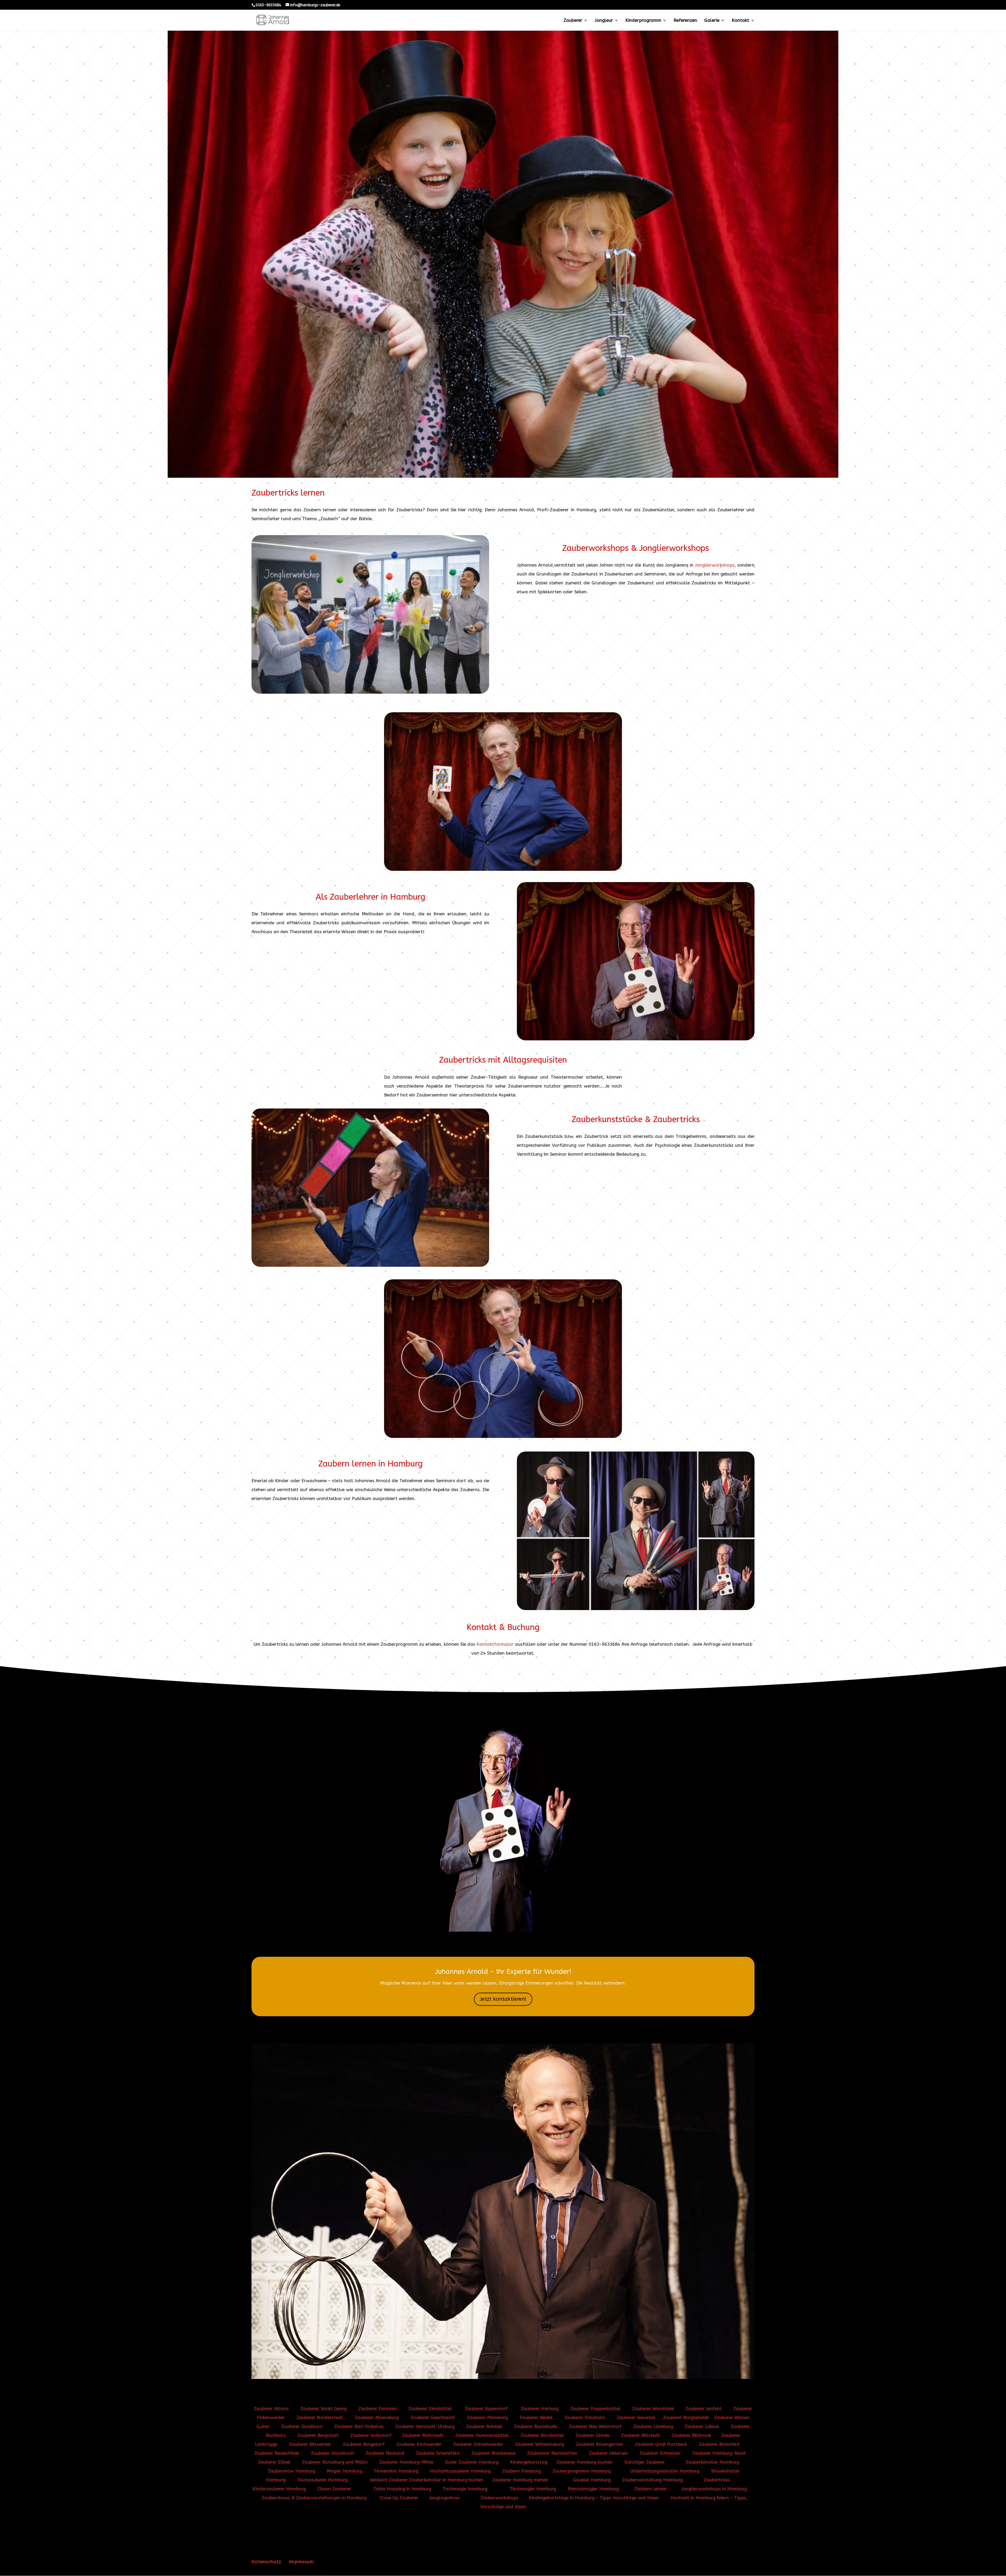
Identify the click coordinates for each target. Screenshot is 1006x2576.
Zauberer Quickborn (302, 2426)
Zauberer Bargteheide (686, 2417)
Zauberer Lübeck (702, 2426)
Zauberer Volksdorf (371, 2435)
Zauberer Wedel (536, 2417)
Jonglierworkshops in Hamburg (714, 2489)
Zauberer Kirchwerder (419, 2444)
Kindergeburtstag (529, 2462)
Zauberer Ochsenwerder (478, 2444)
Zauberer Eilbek (274, 2462)
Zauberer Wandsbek (653, 2409)
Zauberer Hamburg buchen (584, 2462)
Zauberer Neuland (385, 2453)
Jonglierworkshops (715, 565)
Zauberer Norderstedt (320, 2417)
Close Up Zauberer (399, 2498)
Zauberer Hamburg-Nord (719, 2453)
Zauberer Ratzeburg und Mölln (335, 2462)
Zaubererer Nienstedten (552, 2453)
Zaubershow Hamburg (291, 2471)
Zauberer (573, 21)
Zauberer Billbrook (691, 2435)
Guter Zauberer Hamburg (472, 2462)
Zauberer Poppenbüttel (595, 2409)
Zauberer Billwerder (310, 2444)
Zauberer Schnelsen (660, 2453)
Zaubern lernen (651, 2489)
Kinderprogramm (643, 21)
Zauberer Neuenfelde (277, 2453)
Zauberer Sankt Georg (324, 2409)
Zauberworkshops (499, 2498)
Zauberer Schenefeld (438, 2453)
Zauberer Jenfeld (704, 2409)
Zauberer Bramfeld (719, 2444)
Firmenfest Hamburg (396, 2471)
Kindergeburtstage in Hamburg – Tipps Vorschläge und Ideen (594, 2498)
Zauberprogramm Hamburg (582, 2471)
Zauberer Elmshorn (585, 2417)
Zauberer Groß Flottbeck (662, 2444)
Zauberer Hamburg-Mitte (407, 2462)
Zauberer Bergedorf (364, 2444)
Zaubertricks (717, 2480)
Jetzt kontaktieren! (503, 1999)
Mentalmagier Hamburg (593, 2489)
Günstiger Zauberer (645, 2462)
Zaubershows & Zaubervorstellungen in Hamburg (314, 2498)
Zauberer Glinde (592, 2435)
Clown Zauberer (333, 2489)
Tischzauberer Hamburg (322, 2480)
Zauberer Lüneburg (653, 2426)
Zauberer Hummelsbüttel (483, 2435)
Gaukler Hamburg (592, 2480)
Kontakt (740, 21)
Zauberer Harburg (540, 2409)
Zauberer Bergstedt (319, 2435)
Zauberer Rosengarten (600, 2444)
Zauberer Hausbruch (332, 2453)
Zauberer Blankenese (493, 2453)
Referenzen (685, 21)
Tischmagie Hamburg (465, 2489)
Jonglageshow (444, 2498)
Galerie (712, 21)
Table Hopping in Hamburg (402, 2489)
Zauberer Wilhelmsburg (540, 2444)
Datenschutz (266, 2562)
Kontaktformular (495, 1644)
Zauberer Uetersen (608, 2453)
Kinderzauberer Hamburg (279, 2489)
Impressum (301, 2562)
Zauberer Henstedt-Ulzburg (425, 2426)
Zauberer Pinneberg (487, 2417)
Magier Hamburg (345, 2471)
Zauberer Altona (271, 2409)
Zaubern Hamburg (521, 2471)
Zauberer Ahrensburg (377, 2417)
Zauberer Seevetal (636, 2417)
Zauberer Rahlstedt (423, 2435)
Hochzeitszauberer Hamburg (460, 2471)
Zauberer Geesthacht (433, 2417)
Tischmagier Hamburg (533, 2489)
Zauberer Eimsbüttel (430, 2409)
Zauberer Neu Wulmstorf (595, 2426)
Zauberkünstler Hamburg (712, 2462)
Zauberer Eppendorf (486, 2409)
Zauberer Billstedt (641, 2435)
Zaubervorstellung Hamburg (652, 2480)
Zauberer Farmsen (378, 2409)
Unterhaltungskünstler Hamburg (665, 2471)
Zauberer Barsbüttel (543, 2435)
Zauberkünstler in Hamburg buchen (446, 2480)
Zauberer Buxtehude (535, 2426)
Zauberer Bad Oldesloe (359, 2426)
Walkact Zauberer (389, 2480)
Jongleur (604, 21)
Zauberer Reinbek (484, 2426)
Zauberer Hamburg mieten (520, 2480)
